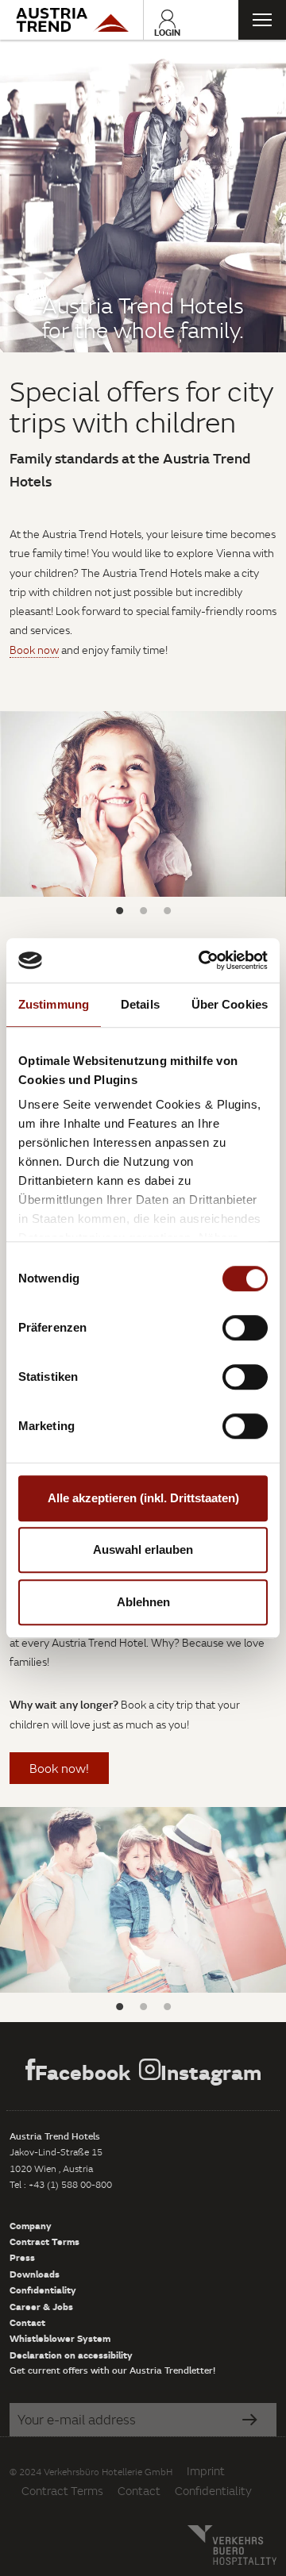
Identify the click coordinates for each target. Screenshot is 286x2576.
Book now (34, 650)
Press (22, 2257)
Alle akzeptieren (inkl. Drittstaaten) (143, 1498)
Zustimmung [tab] (54, 1004)
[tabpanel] (143, 196)
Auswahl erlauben (143, 1549)
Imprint (206, 2471)
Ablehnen (143, 1602)
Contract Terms (44, 2241)
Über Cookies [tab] (230, 1004)
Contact (27, 2322)
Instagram (211, 2072)
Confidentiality (43, 2290)
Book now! (59, 1768)
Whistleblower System (60, 2338)
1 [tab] (119, 910)
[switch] (245, 1328)
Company (31, 2225)
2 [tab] (143, 910)
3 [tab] (167, 910)
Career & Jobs (41, 2306)
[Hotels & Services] (71, 20)
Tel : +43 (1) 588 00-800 (61, 2184)
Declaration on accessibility (71, 2355)
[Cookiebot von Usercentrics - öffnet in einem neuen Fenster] (202, 960)
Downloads (35, 2274)
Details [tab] (140, 1004)
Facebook (83, 2072)
